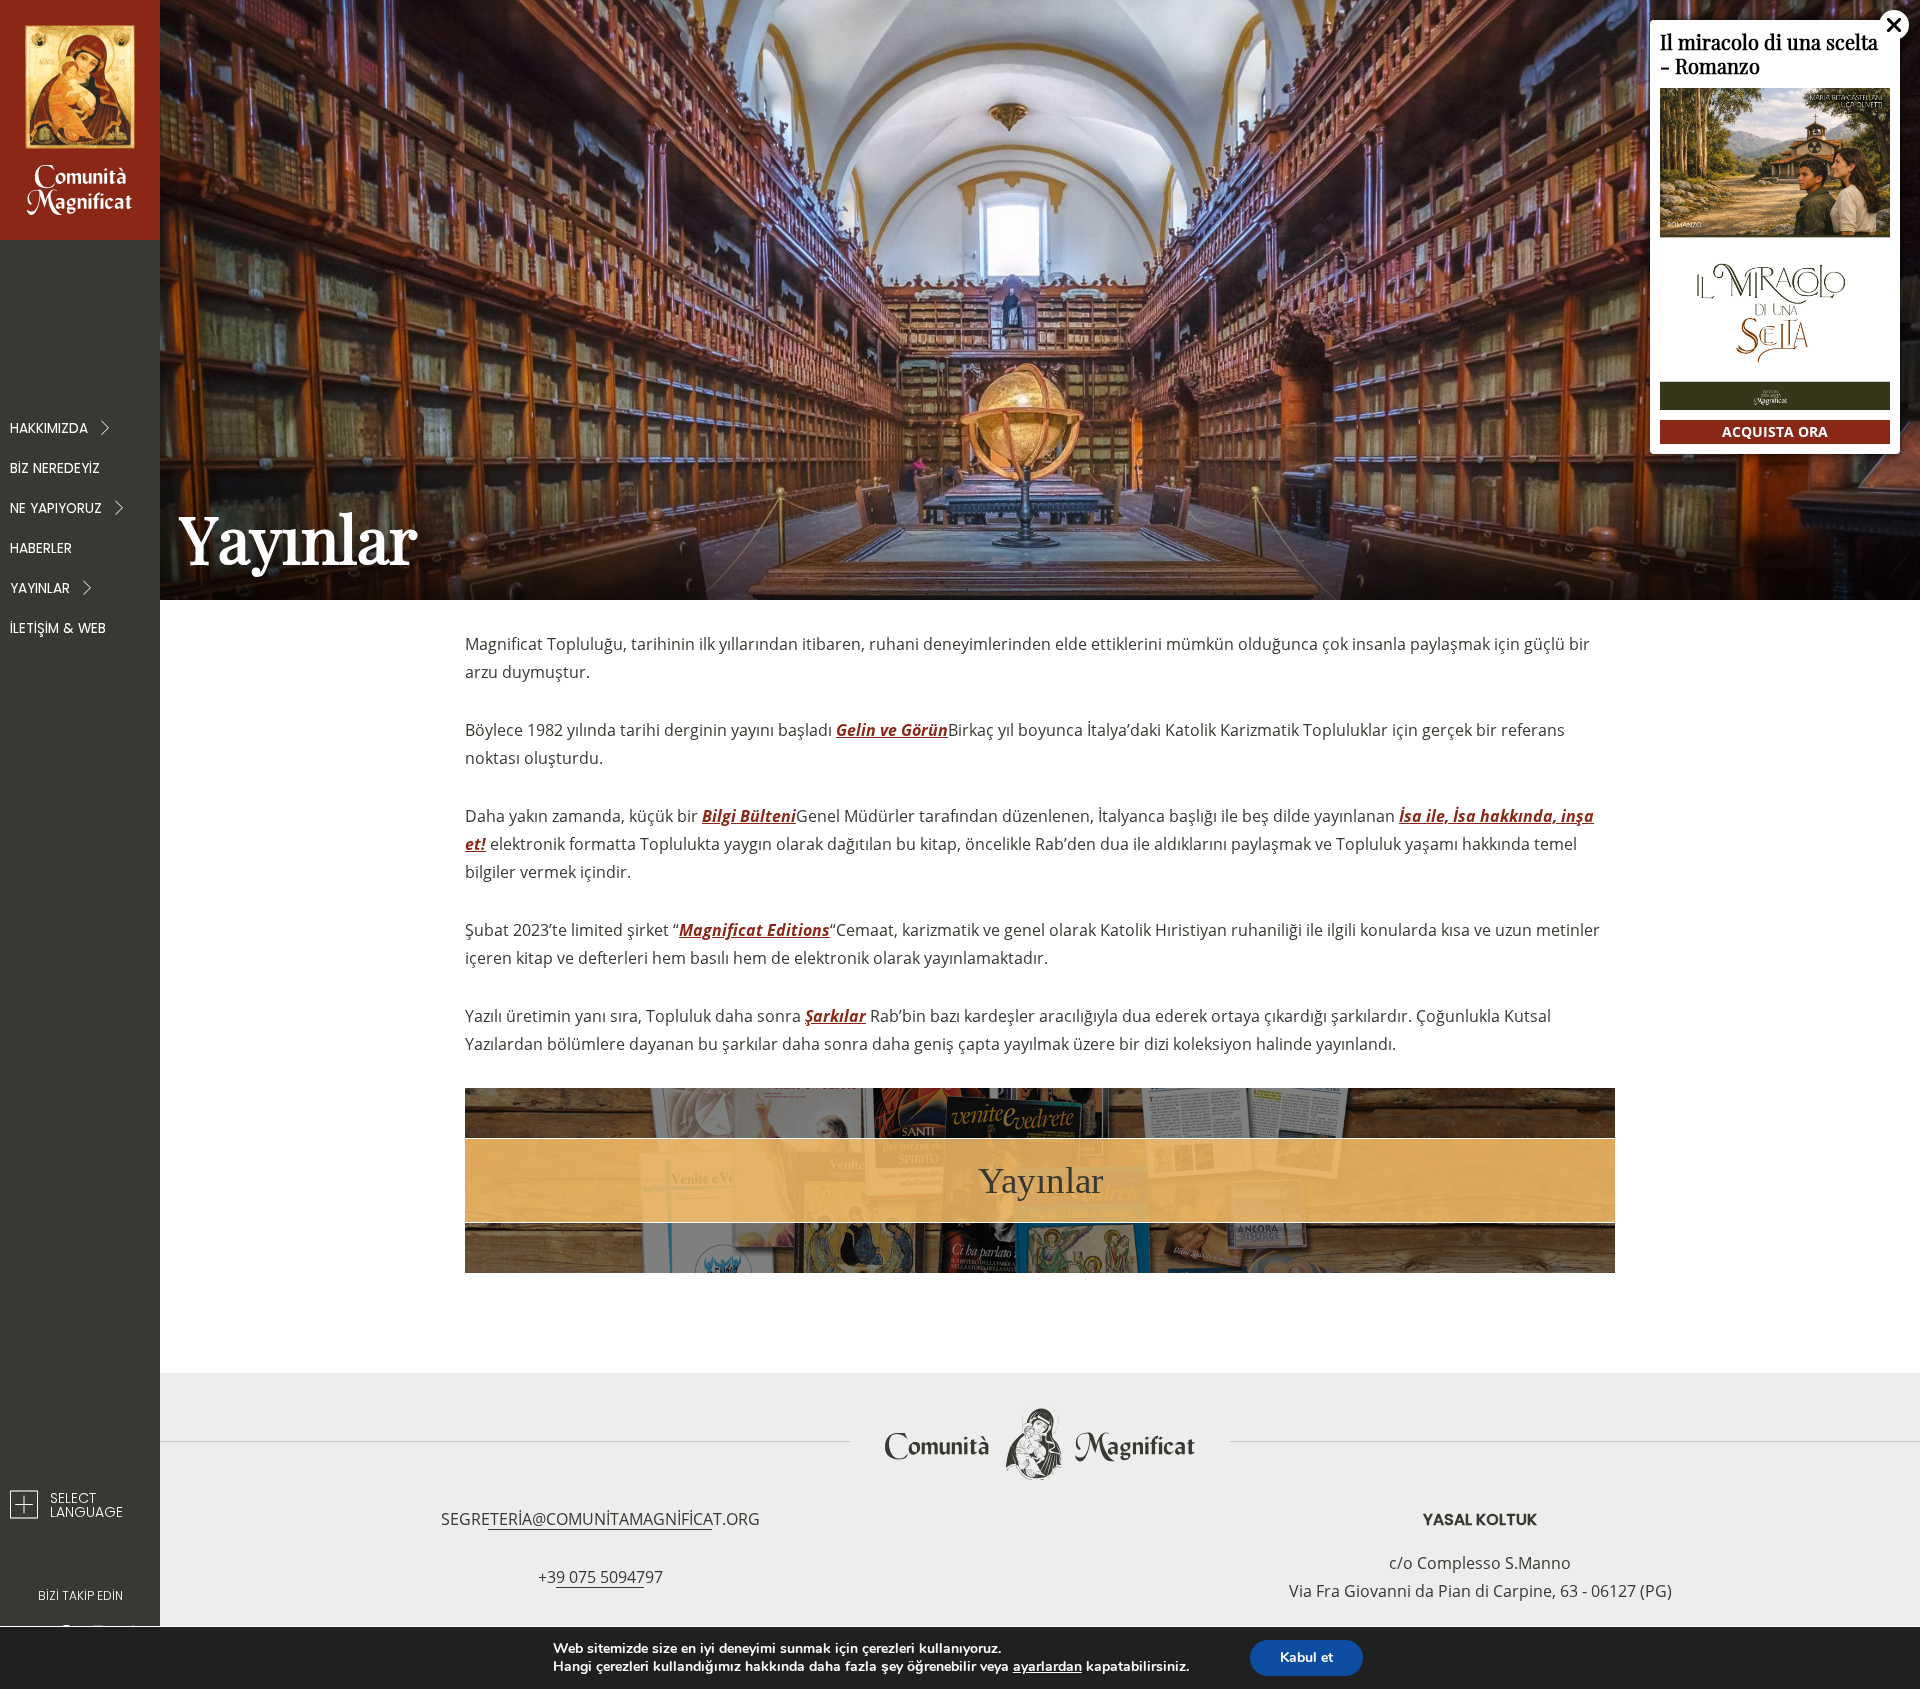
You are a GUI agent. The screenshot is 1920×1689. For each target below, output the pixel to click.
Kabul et (1306, 1657)
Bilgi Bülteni (749, 816)
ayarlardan (1047, 1667)
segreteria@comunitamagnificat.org (600, 1519)
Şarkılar (835, 1016)
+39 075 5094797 (600, 1577)
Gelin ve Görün (892, 730)
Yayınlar (1040, 1180)
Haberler (41, 548)
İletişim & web (58, 628)
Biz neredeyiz (55, 468)
